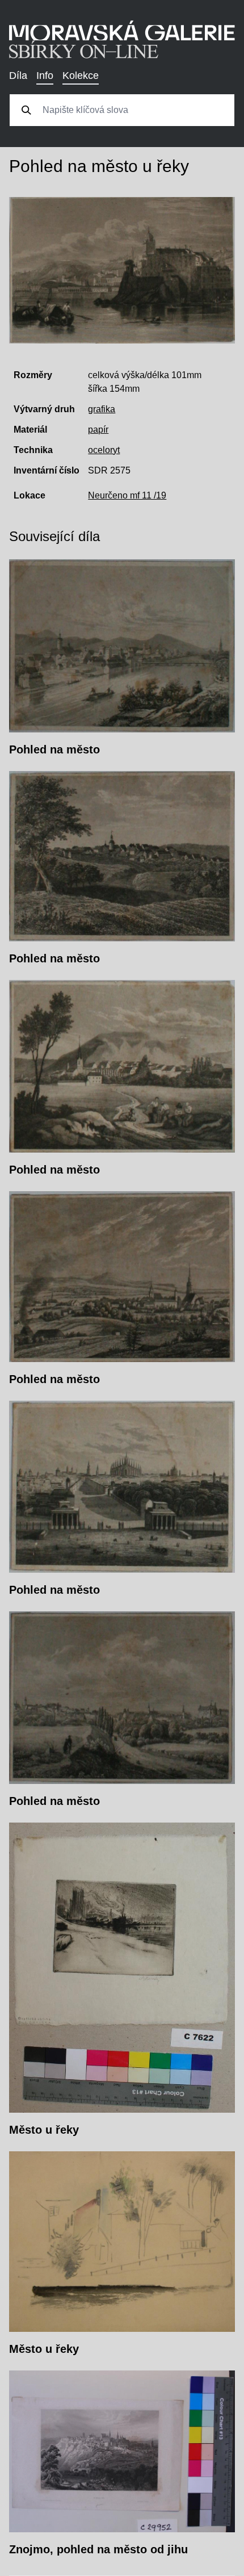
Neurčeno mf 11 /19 (127, 495)
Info (45, 76)
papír (98, 430)
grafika (102, 409)
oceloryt (104, 450)
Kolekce (81, 76)
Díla (18, 76)
